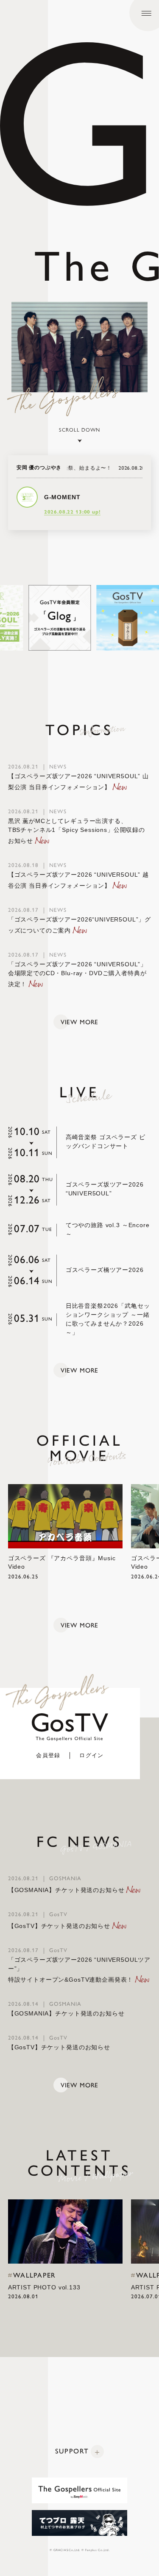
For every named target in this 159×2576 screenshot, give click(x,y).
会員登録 (48, 1755)
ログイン (91, 1755)
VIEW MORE (80, 1022)
